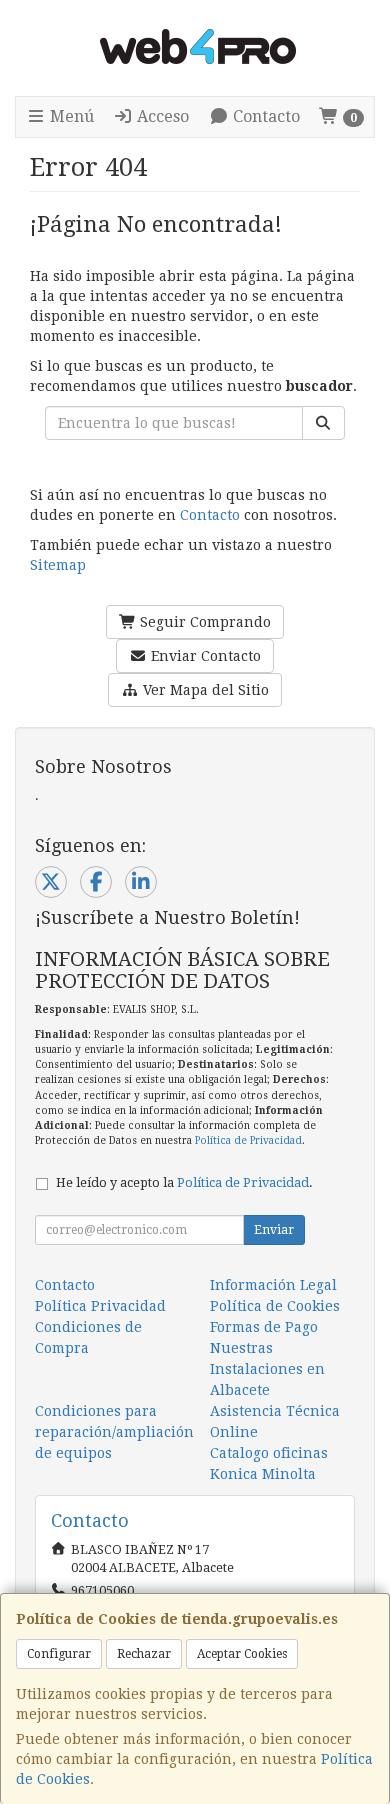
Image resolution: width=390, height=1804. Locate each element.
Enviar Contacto (204, 656)
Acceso (161, 116)
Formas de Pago (264, 1327)
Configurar (59, 1654)
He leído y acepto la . (184, 1182)
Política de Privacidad (248, 1140)
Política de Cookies (275, 1306)
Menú (70, 116)
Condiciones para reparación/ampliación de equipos (114, 1432)
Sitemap (58, 565)
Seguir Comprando (203, 622)
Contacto (264, 116)
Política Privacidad (100, 1306)
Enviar (274, 1230)
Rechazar (144, 1654)
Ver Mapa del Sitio (204, 690)
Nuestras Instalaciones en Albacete (267, 1369)
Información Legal (273, 1285)
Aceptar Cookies (242, 1654)
